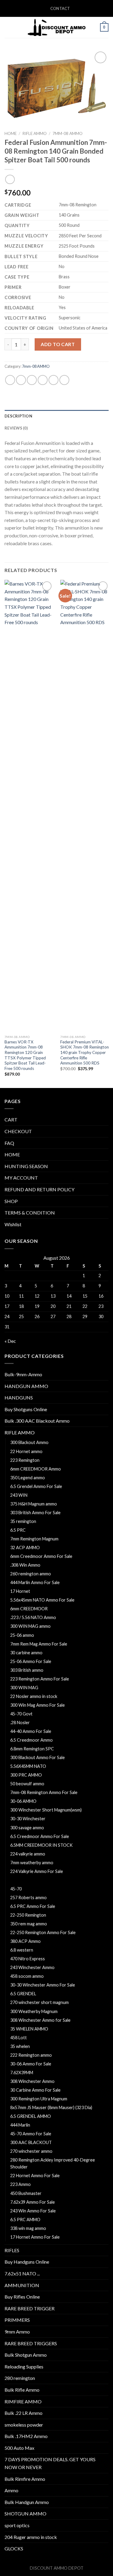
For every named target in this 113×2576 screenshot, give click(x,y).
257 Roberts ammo (28, 1898)
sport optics (17, 2525)
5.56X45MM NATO (28, 1766)
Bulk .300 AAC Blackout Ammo (37, 1421)
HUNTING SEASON (26, 1166)
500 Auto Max (19, 2448)
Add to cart (58, 344)
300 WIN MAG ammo (30, 1626)
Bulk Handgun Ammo (27, 2502)
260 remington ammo (31, 1574)
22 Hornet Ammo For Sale (35, 2176)
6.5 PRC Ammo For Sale (33, 1906)
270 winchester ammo (31, 2151)
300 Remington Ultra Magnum (39, 2099)
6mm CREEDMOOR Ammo (36, 1469)
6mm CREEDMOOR (29, 1609)
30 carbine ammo (26, 1653)
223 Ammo (20, 2184)
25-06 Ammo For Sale (31, 1661)
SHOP (11, 1201)
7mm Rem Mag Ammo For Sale (39, 1644)
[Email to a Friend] (43, 380)
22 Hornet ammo (26, 1451)
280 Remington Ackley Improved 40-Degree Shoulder (53, 2163)
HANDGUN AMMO (26, 1386)
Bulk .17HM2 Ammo (26, 2436)
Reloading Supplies (24, 2367)
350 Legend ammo (28, 1478)
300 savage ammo (27, 1828)
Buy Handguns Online (27, 2262)
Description (18, 416)
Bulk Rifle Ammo (22, 2390)
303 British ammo (27, 1670)
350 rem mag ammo (29, 1924)
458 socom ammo (27, 1976)
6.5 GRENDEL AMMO (31, 2116)
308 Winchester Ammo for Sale (40, 2020)
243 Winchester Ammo (32, 1967)
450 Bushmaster (26, 2193)
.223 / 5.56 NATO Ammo (33, 1617)
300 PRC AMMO (26, 1775)
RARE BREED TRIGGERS (31, 2343)
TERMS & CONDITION (30, 1213)
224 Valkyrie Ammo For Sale (37, 1871)
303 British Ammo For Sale (35, 1513)
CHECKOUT (18, 1131)
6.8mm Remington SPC (32, 1749)
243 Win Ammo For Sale (33, 2211)
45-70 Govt (21, 1714)
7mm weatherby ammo (32, 1863)
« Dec (10, 1341)
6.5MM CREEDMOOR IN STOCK (41, 1845)
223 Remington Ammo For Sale (40, 1679)
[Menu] (8, 27)
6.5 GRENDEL (23, 1994)
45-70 (16, 1889)
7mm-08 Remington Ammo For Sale (44, 1792)
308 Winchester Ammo (32, 2081)
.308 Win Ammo (25, 1565)
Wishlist (13, 1224)
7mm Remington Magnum (34, 1539)
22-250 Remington (28, 1915)
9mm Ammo (17, 2332)
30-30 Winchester (28, 1819)
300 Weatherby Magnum (34, 2011)
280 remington (20, 2378)
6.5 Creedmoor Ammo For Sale (40, 1836)
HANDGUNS (19, 1397)
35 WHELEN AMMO (29, 2029)
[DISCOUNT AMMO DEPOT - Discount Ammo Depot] (57, 27)
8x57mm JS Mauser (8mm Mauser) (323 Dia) (51, 2107)
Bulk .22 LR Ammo (24, 2413)
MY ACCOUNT (21, 1178)
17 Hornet (20, 1591)
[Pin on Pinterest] (53, 380)
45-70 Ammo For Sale (31, 2134)
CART (11, 1119)
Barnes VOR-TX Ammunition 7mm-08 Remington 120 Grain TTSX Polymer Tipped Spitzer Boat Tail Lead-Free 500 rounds (25, 1055)
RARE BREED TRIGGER (30, 2308)
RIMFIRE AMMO (23, 2401)
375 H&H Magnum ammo (34, 1504)
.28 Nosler (20, 1723)
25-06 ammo (22, 1635)
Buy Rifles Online (22, 2297)
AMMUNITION (22, 2285)
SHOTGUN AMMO (25, 2513)
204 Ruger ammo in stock (31, 2537)
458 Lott (19, 2038)
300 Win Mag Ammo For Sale (38, 1705)
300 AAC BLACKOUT (31, 2142)
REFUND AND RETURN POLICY (39, 1189)
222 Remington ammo (31, 2055)
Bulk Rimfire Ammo (25, 2479)
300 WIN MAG (24, 1688)
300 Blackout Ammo (29, 1442)
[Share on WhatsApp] (10, 380)
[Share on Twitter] (32, 380)
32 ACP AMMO (25, 1547)
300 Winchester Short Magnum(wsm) (46, 1810)
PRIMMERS (17, 2320)
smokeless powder (24, 2425)
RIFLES (12, 2250)
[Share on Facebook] (21, 380)
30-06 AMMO (23, 1801)
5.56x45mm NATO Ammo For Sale (42, 1600)
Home (11, 133)
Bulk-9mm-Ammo (23, 1374)
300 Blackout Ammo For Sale (38, 1757)
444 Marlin (20, 2125)
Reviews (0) (16, 428)
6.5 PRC (18, 1530)
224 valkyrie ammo (28, 1854)
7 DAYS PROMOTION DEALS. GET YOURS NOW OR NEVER (50, 2463)
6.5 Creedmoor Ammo (31, 1740)
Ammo (11, 2490)
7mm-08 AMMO (67, 133)
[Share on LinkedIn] (64, 380)
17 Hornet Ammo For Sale (35, 2237)
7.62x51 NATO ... (22, 2273)
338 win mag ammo (28, 2228)
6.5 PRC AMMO (25, 2220)
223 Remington (25, 1460)
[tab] (56, 416)
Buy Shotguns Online (26, 1409)
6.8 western (22, 1950)
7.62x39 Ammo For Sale (33, 2202)
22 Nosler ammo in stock (34, 1696)
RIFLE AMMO (35, 133)
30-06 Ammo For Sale (31, 2064)
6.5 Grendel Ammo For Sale (36, 1486)
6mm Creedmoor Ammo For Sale (41, 1556)
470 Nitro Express (28, 1959)
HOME (12, 1154)
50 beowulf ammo (27, 1784)
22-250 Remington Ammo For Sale (43, 1932)
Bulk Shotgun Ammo (26, 2355)
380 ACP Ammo (25, 1941)
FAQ (9, 1143)
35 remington (23, 1521)
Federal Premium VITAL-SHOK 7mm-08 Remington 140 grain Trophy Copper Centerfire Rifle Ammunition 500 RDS (85, 1053)
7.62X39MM (22, 2073)
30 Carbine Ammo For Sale (35, 2090)
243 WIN (19, 1495)
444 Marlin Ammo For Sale (35, 1582)
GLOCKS (14, 2548)
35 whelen (20, 2046)
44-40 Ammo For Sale (31, 1731)
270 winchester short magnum (39, 2002)
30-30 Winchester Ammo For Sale (43, 1985)
